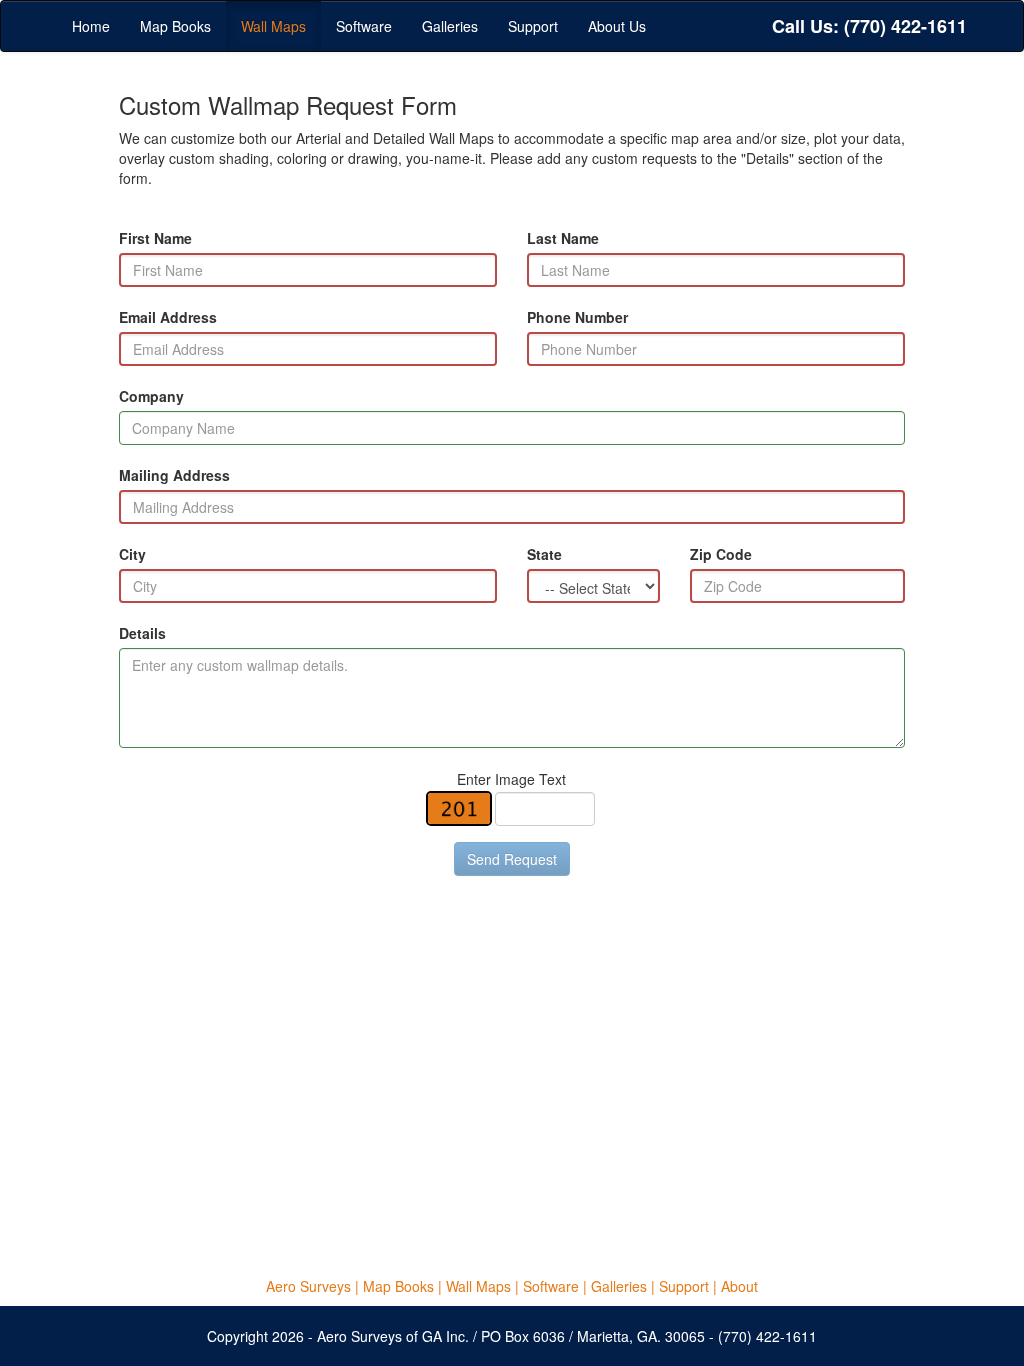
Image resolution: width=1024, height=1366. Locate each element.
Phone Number (577, 317)
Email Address (168, 317)
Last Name (563, 238)
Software (364, 26)
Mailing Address (174, 475)
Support (533, 26)
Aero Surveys (308, 1286)
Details (142, 633)
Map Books (175, 26)
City (132, 554)
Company (151, 396)
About (739, 1286)
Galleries (450, 26)
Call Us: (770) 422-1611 (869, 26)
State (544, 554)
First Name (155, 238)
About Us (617, 26)
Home (91, 26)
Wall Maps (273, 26)
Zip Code (721, 554)
